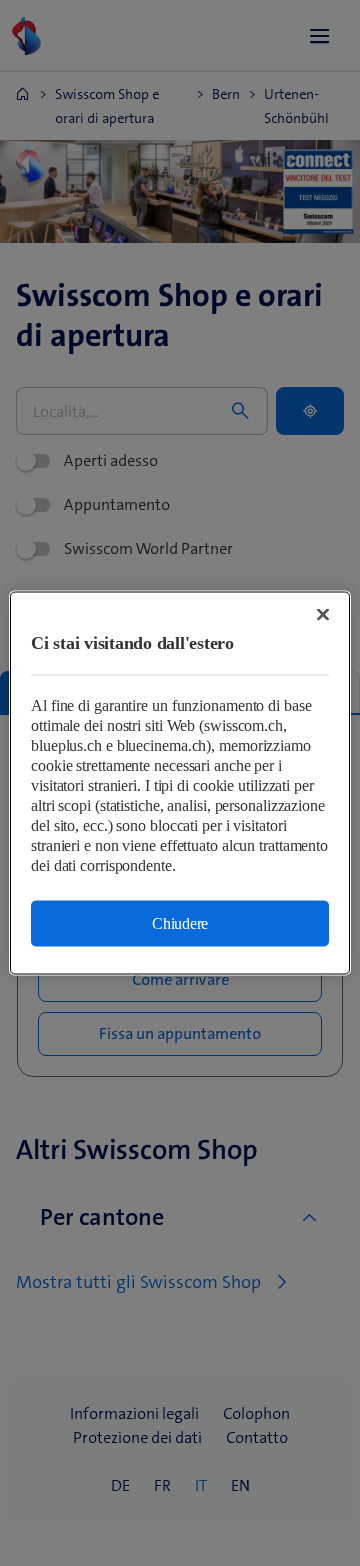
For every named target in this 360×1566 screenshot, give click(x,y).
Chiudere (180, 923)
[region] (180, 783)
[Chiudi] (323, 615)
